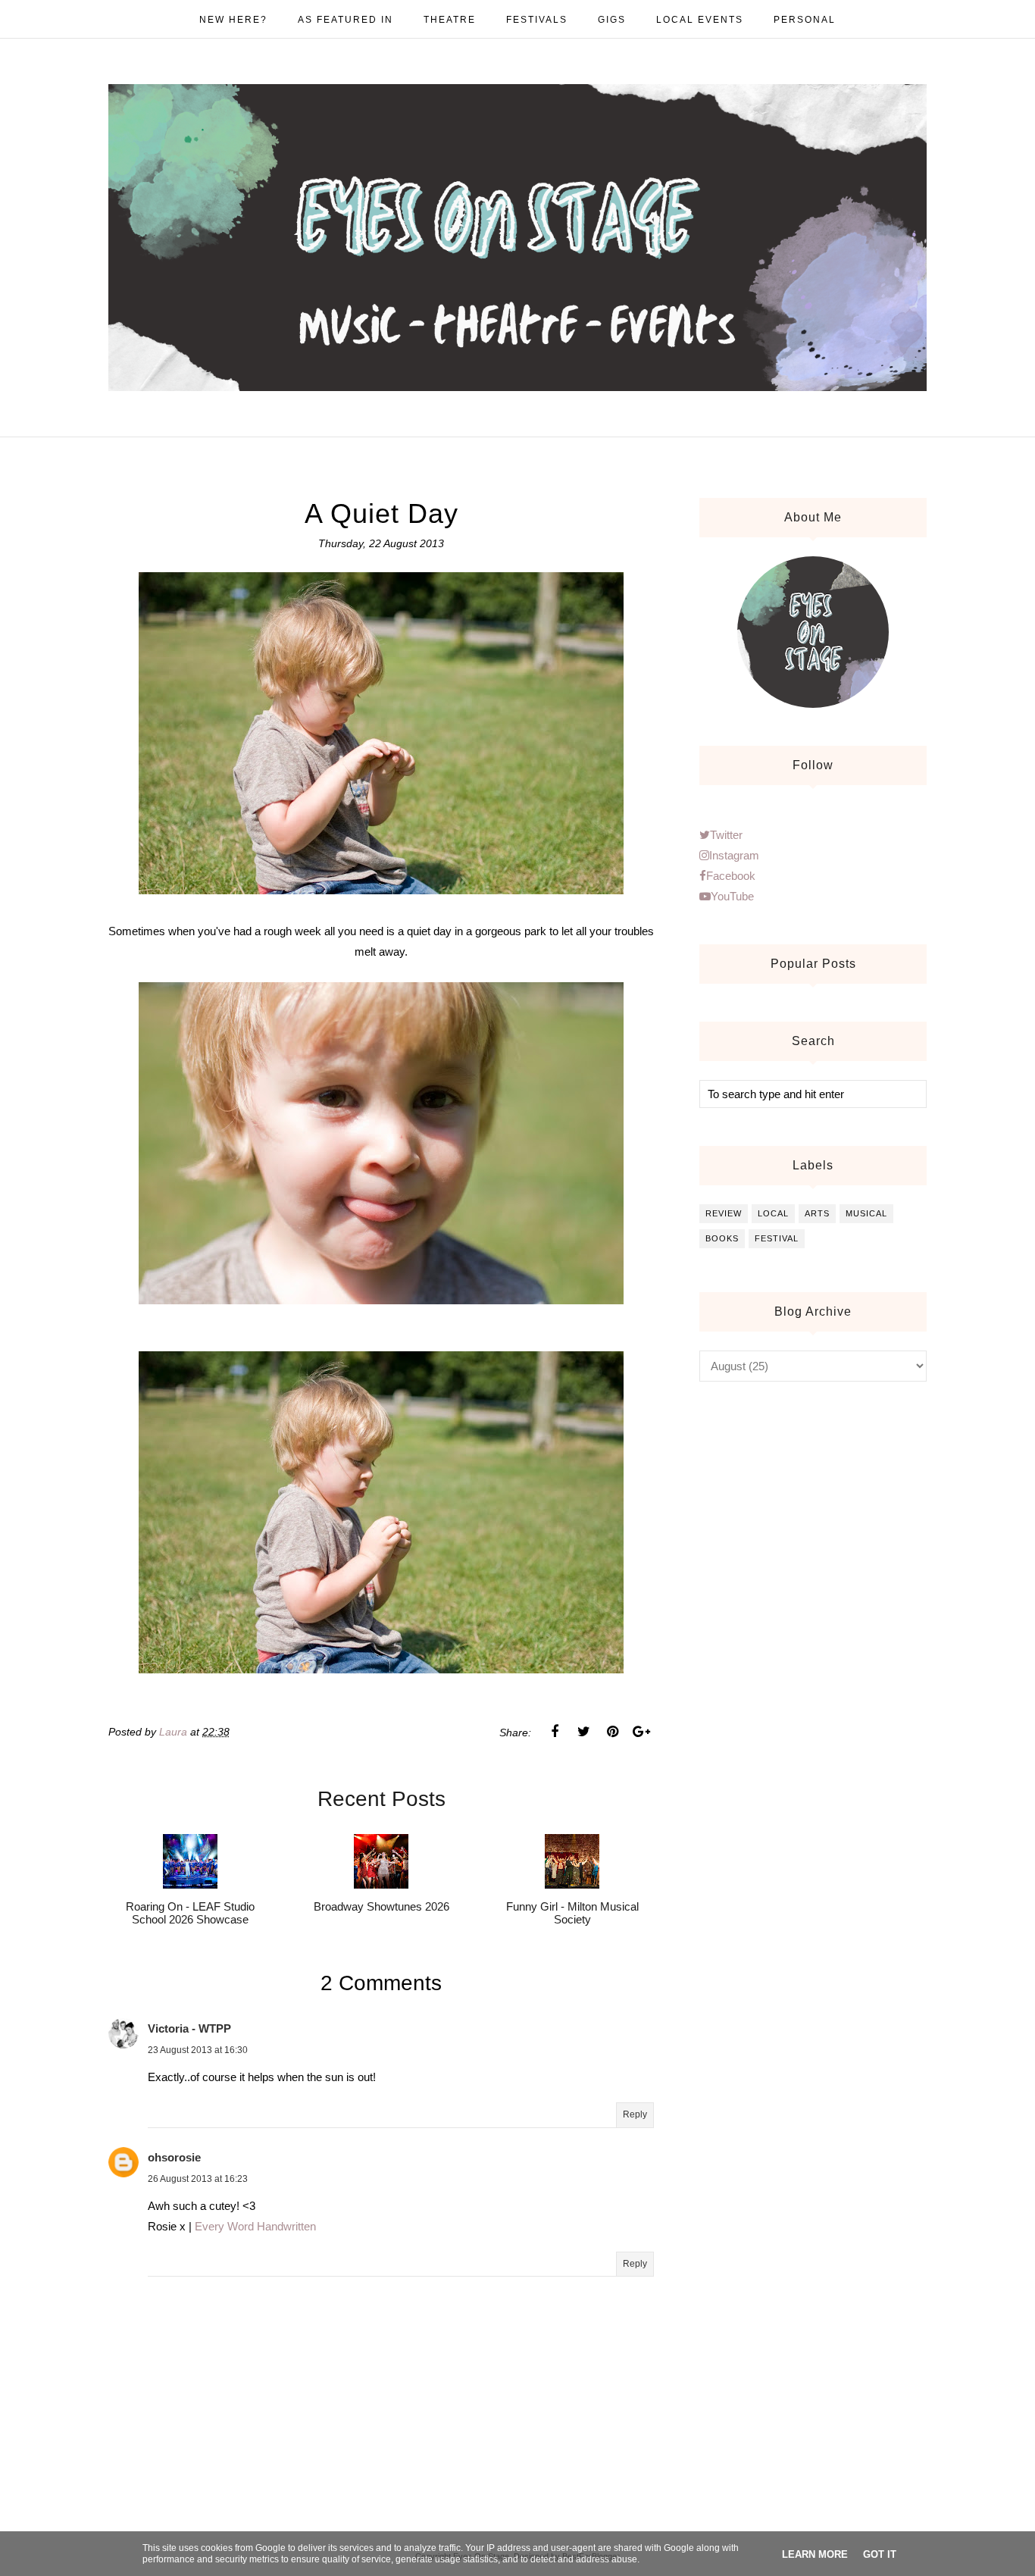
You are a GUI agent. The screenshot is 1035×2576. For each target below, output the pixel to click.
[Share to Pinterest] (612, 1732)
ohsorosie (174, 2157)
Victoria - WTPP (189, 2028)
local (773, 1213)
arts (817, 1213)
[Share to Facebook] (555, 1732)
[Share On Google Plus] (641, 1732)
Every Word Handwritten (255, 2226)
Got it (880, 2554)
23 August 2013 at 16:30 (198, 2050)
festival (777, 1238)
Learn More (815, 2554)
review (724, 1213)
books (722, 1238)
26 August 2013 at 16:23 (198, 2179)
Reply (635, 2114)
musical (866, 1213)
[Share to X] (583, 1732)
